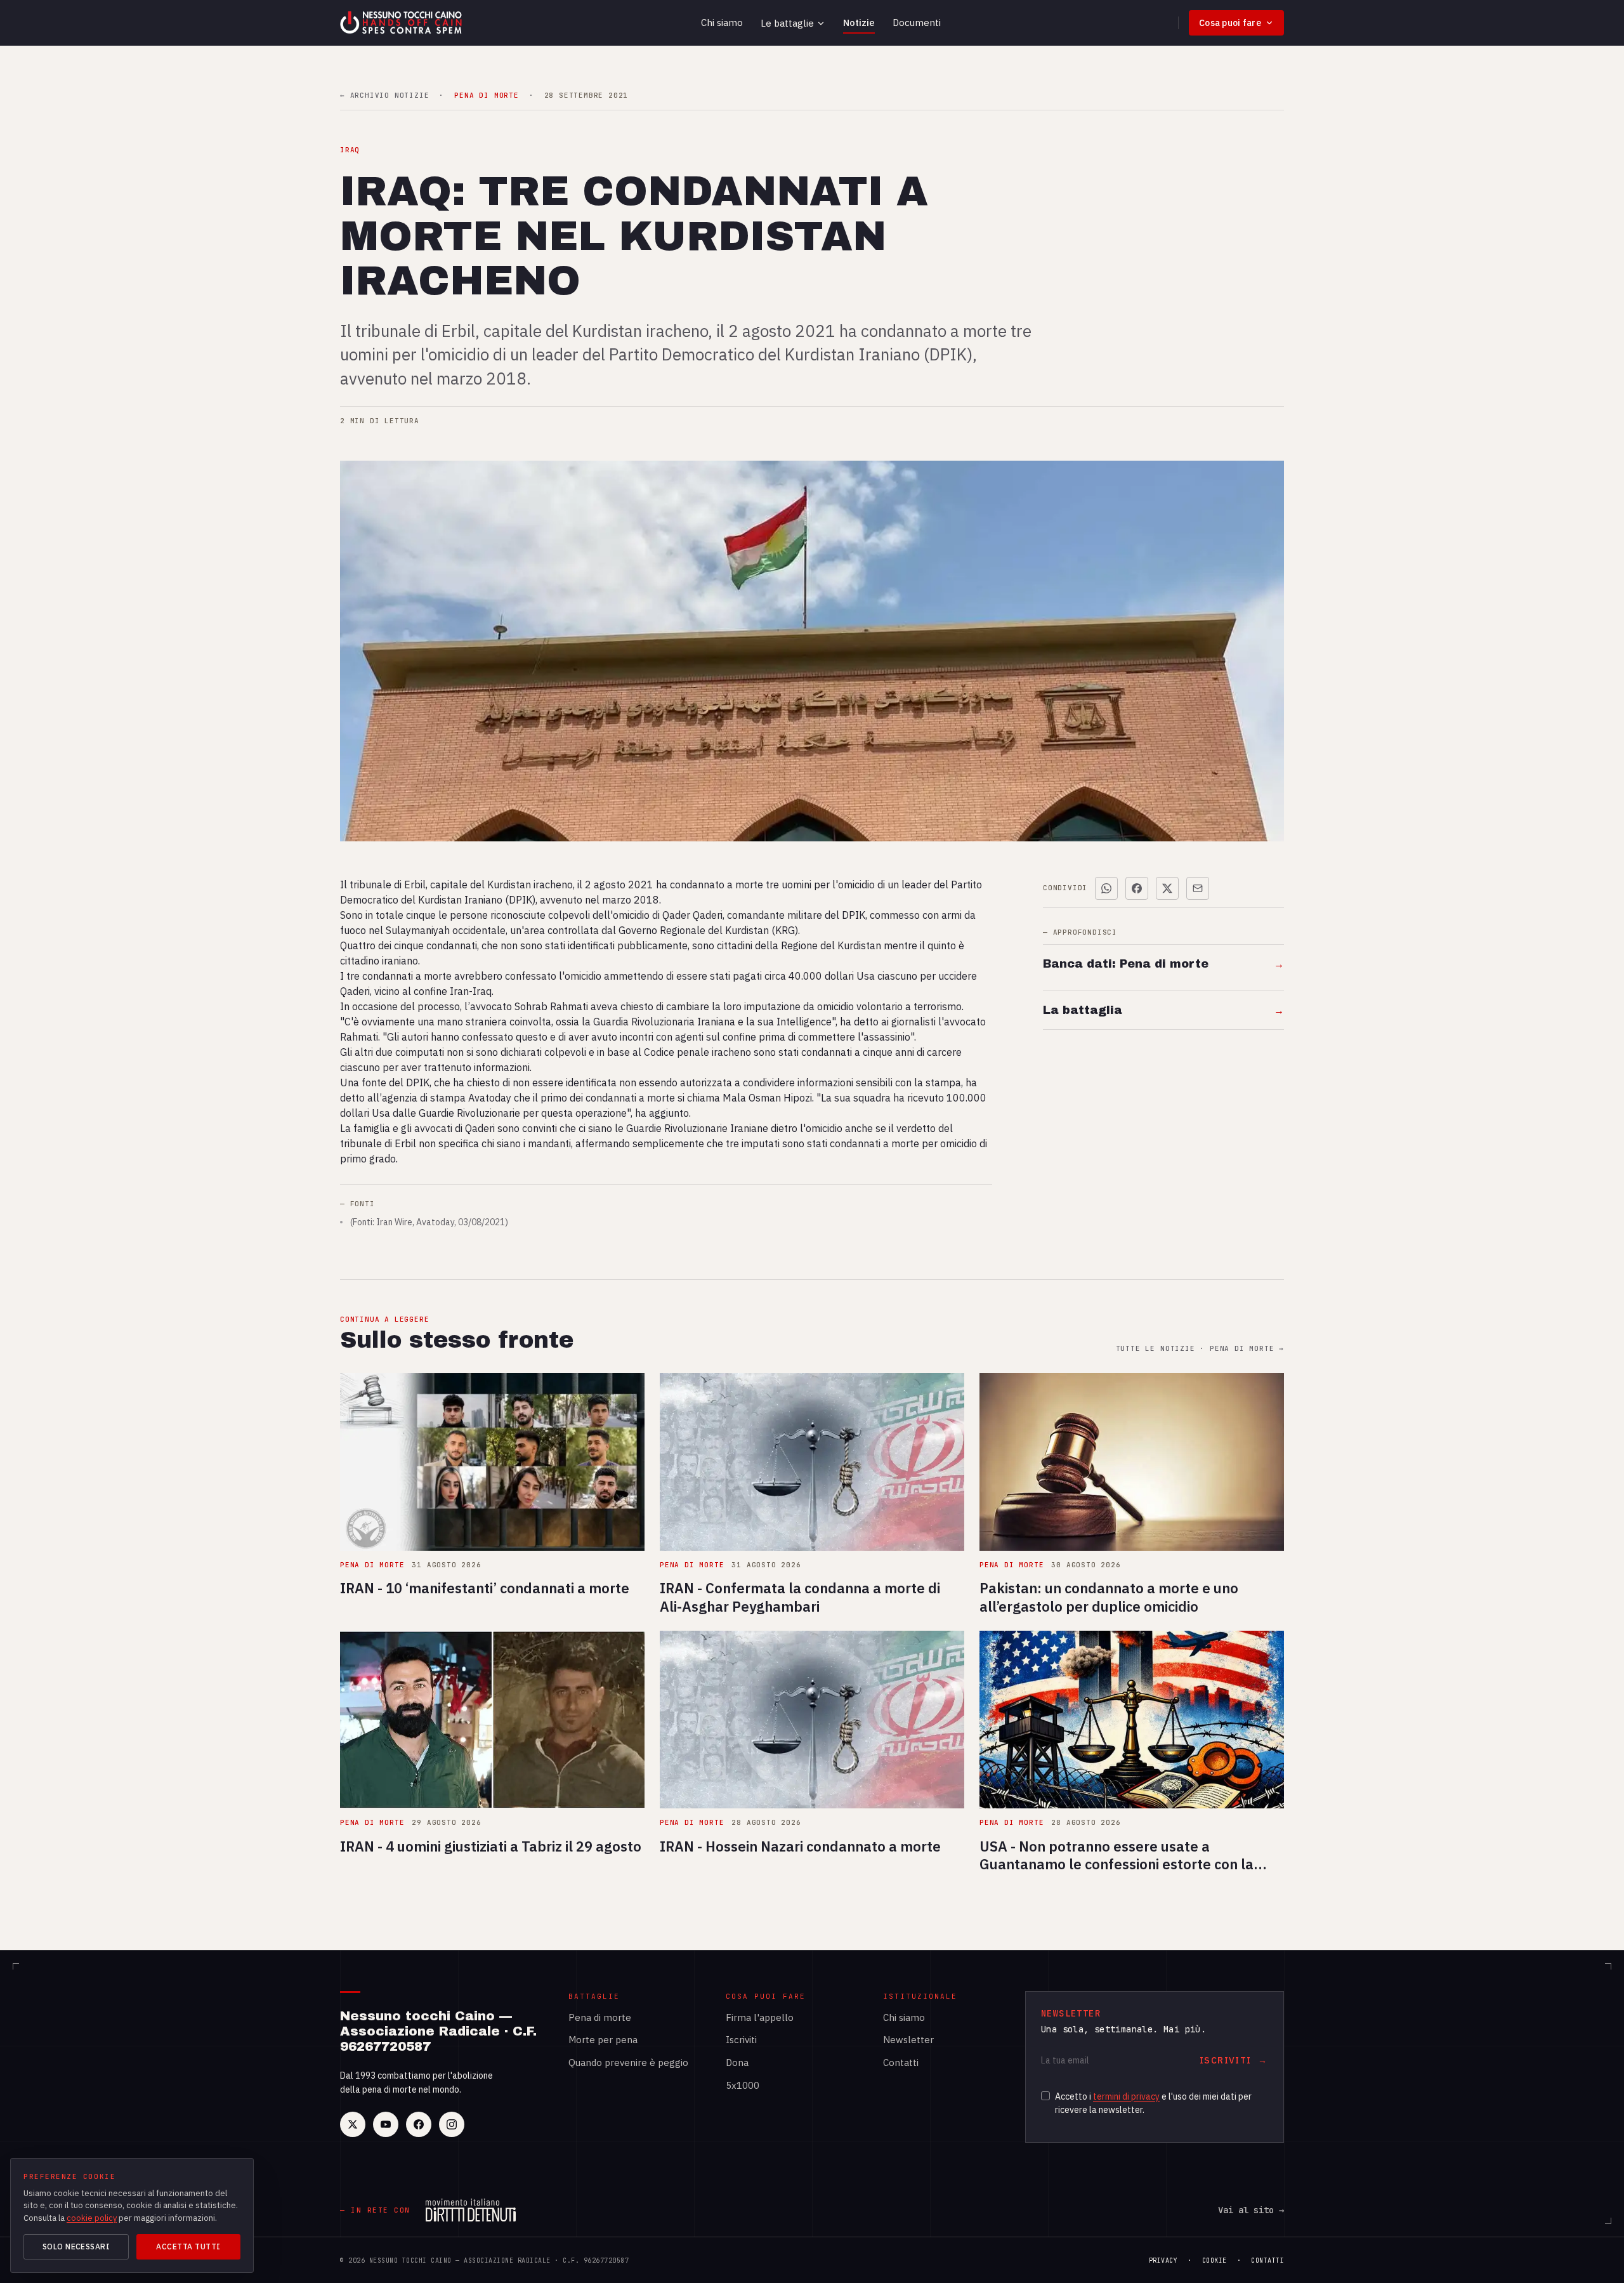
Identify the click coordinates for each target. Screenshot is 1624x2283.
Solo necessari (76, 2247)
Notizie (859, 23)
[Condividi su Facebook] (1137, 888)
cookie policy (92, 2218)
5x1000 (743, 2085)
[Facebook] (419, 2124)
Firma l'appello (760, 2017)
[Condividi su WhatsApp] (1106, 888)
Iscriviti (741, 2040)
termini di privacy (1126, 2096)
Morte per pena (603, 2040)
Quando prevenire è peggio (628, 2063)
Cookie (1215, 2260)
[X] (353, 2124)
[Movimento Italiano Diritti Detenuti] (471, 2210)
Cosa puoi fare (1230, 23)
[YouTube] (386, 2124)
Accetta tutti (188, 2247)
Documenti (917, 23)
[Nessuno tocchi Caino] (402, 23)
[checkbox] (1045, 2096)
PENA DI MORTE (486, 95)
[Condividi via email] (1198, 888)
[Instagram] (452, 2124)
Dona (737, 2063)
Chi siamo (722, 23)
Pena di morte (600, 2017)
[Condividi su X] (1167, 888)
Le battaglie (787, 23)
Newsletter (908, 2040)
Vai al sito (1251, 2210)
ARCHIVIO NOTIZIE (384, 95)
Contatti (901, 2063)
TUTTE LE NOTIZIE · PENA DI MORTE (1200, 1349)
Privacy (1163, 2260)
